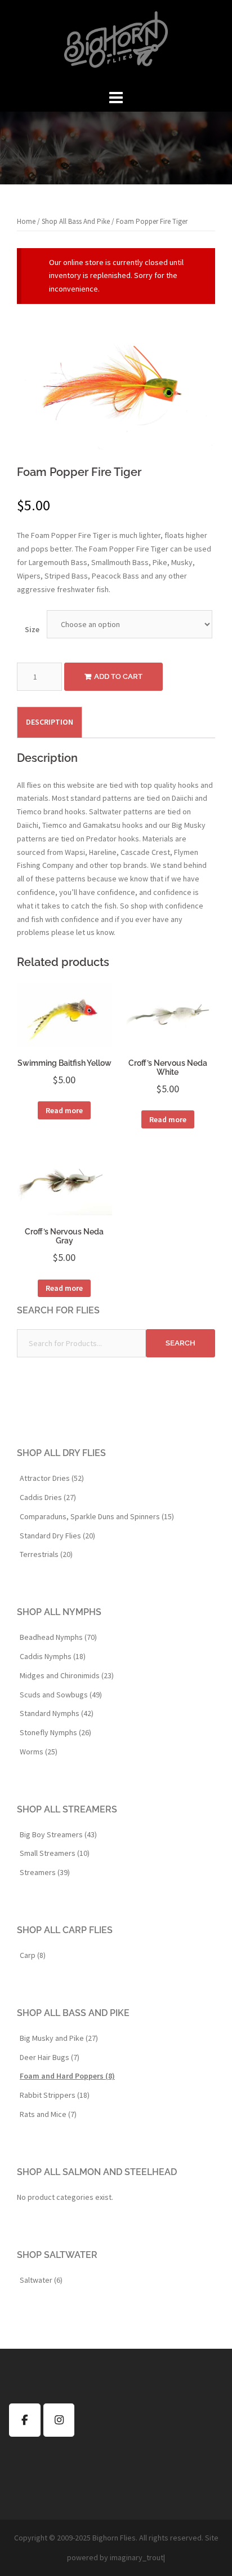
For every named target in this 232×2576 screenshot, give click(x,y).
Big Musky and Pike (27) (59, 2038)
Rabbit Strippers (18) (55, 2095)
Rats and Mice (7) (48, 2114)
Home (26, 221)
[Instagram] (59, 2420)
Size (32, 629)
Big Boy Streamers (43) (58, 1834)
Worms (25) (39, 1752)
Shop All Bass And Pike (76, 221)
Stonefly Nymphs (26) (55, 1732)
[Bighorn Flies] (116, 43)
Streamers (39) (45, 1872)
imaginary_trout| (137, 2557)
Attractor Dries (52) (52, 1478)
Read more (64, 1110)
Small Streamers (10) (55, 1853)
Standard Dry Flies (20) (57, 1536)
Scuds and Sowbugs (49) (61, 1695)
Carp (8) (33, 1955)
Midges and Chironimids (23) (67, 1675)
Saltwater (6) (41, 2280)
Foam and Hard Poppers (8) (67, 2076)
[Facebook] (25, 2420)
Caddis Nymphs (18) (53, 1656)
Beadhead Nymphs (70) (58, 1637)
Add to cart (118, 676)
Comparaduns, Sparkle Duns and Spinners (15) (97, 1516)
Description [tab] (50, 722)
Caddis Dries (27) (48, 1497)
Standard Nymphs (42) (57, 1713)
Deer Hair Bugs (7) (50, 2057)
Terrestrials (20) (46, 1554)
